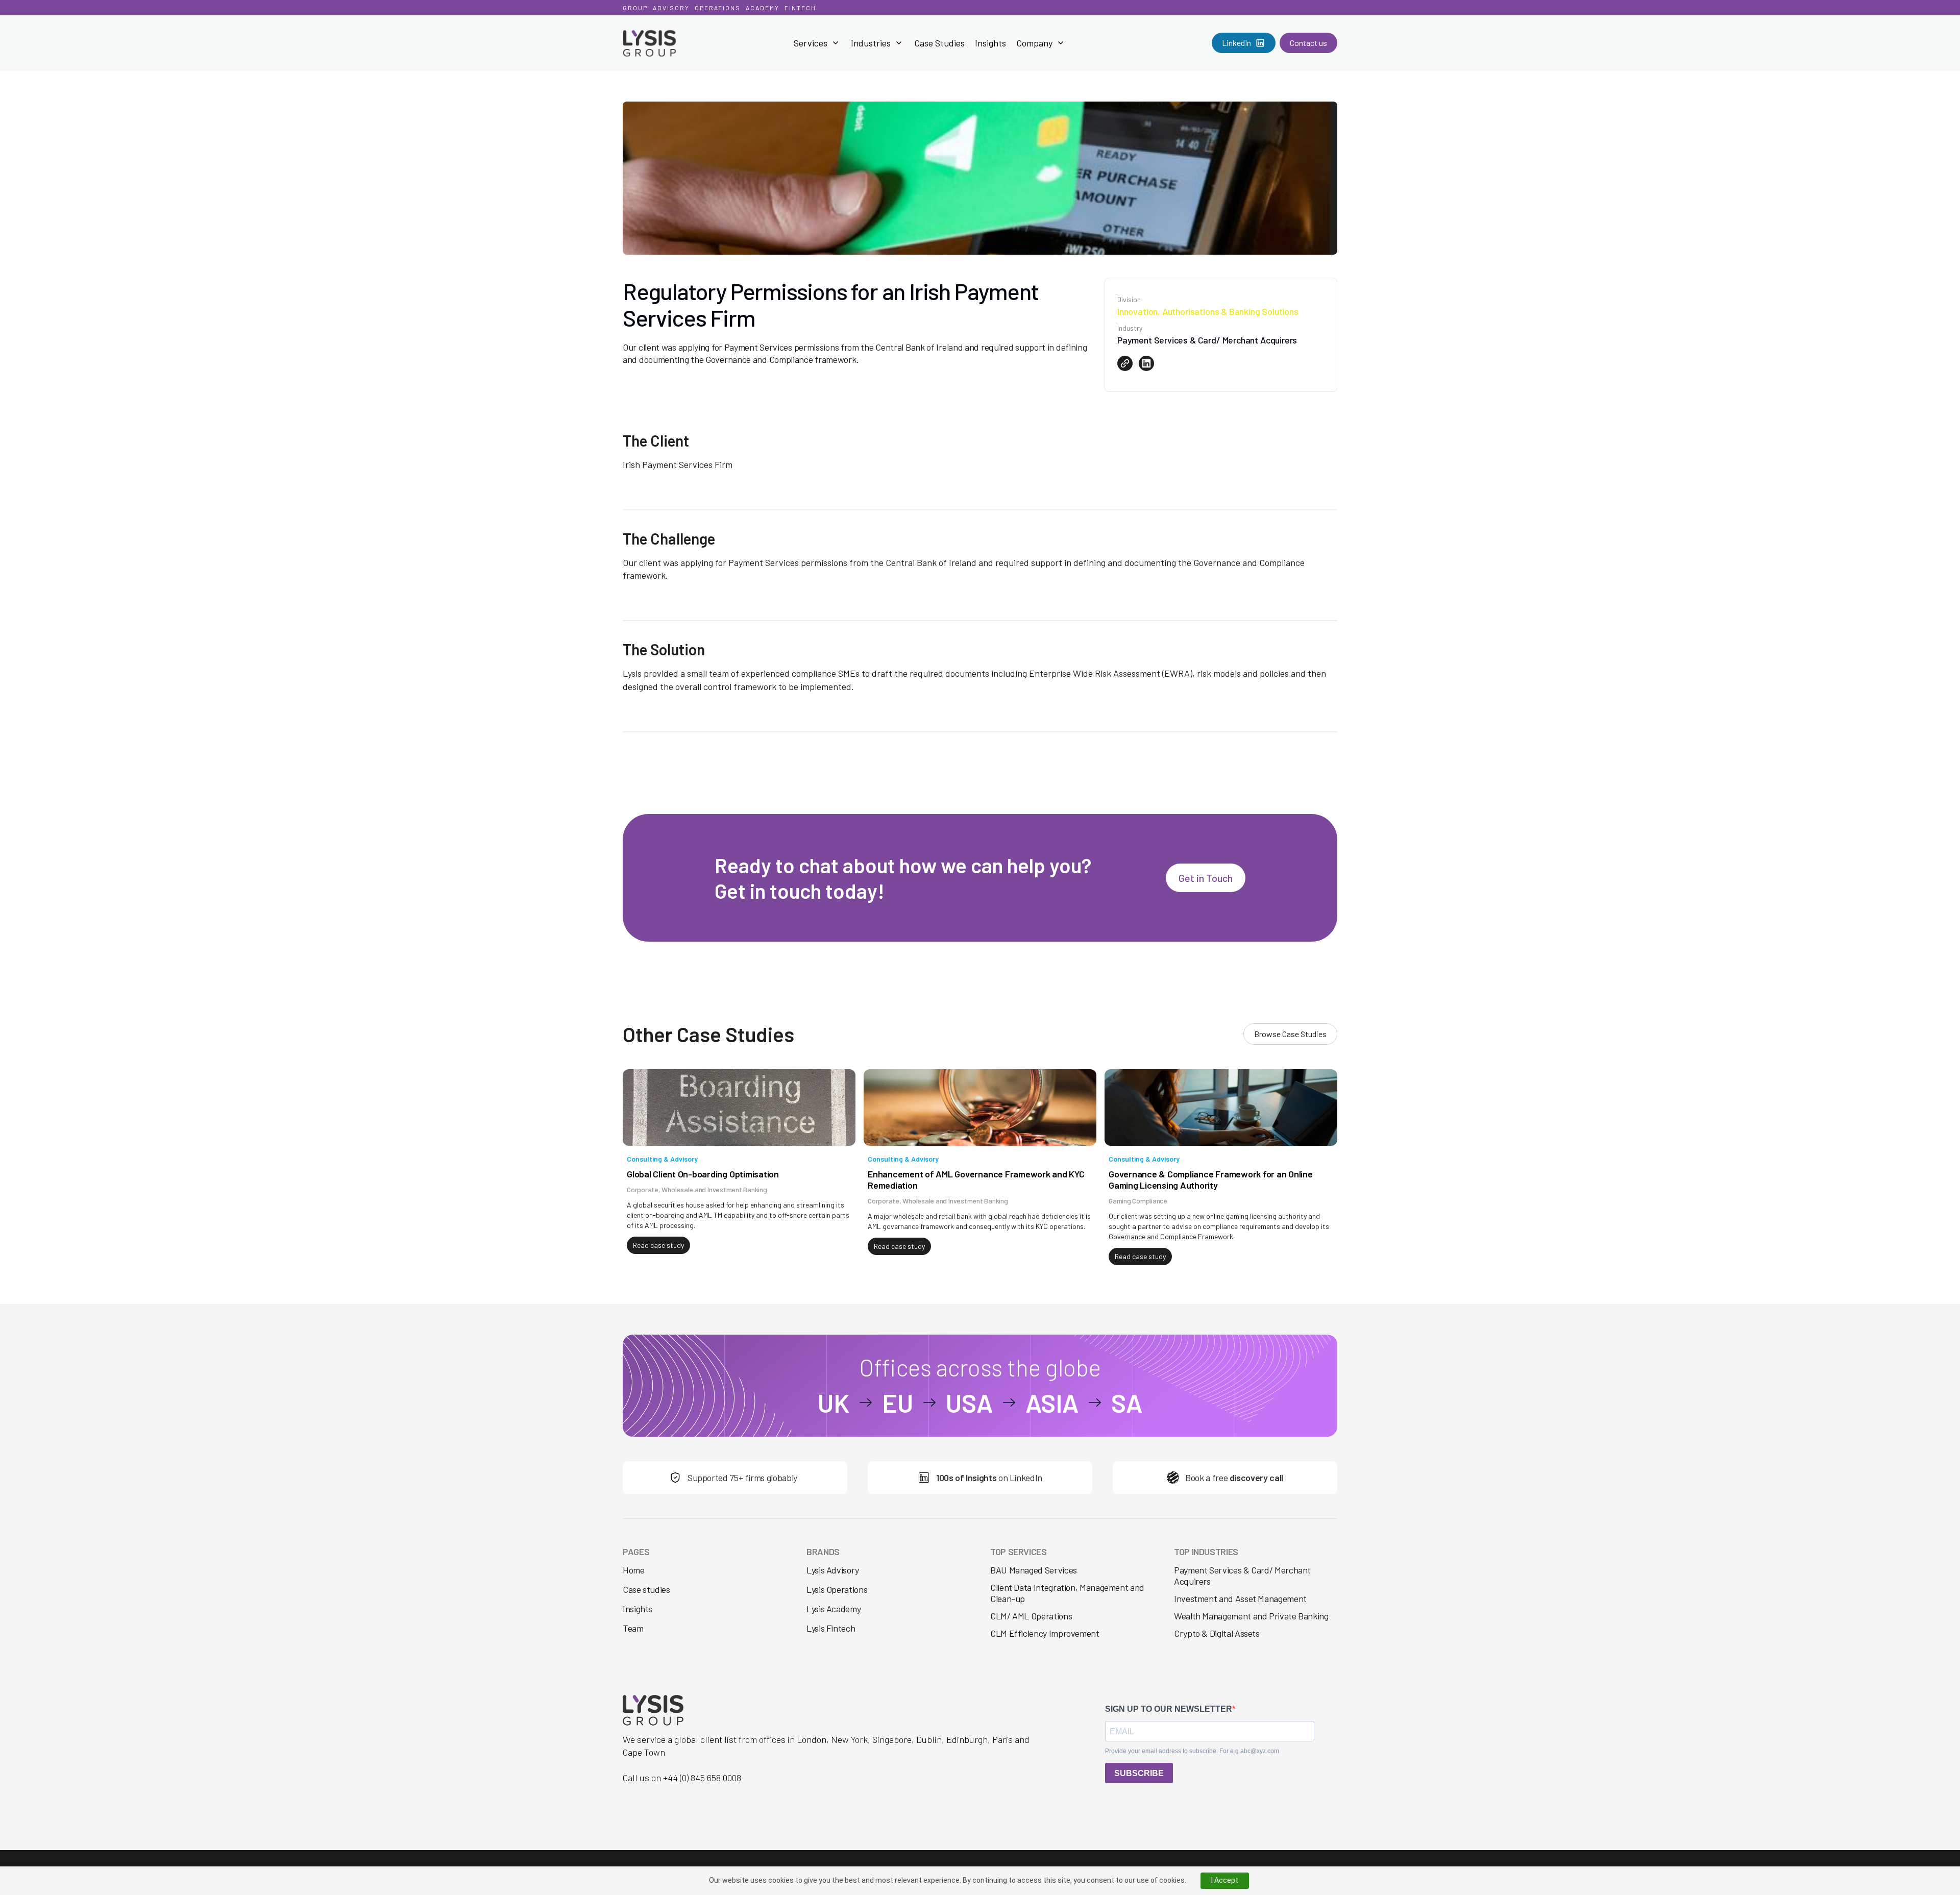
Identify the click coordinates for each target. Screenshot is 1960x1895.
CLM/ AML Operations (1031, 1616)
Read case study (658, 1245)
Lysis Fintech (831, 1628)
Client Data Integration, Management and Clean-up (1067, 1593)
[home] (673, 43)
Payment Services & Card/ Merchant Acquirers (1242, 1576)
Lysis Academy (834, 1609)
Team (633, 1628)
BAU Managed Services (1034, 1570)
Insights (990, 43)
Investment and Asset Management (1240, 1598)
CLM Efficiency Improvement (1045, 1633)
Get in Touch (1206, 878)
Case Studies (939, 43)
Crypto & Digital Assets (1217, 1633)
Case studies (646, 1590)
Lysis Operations (837, 1590)
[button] (817, 43)
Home (634, 1570)
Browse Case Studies (1290, 1034)
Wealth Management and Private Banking (1251, 1616)
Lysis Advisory (833, 1570)
